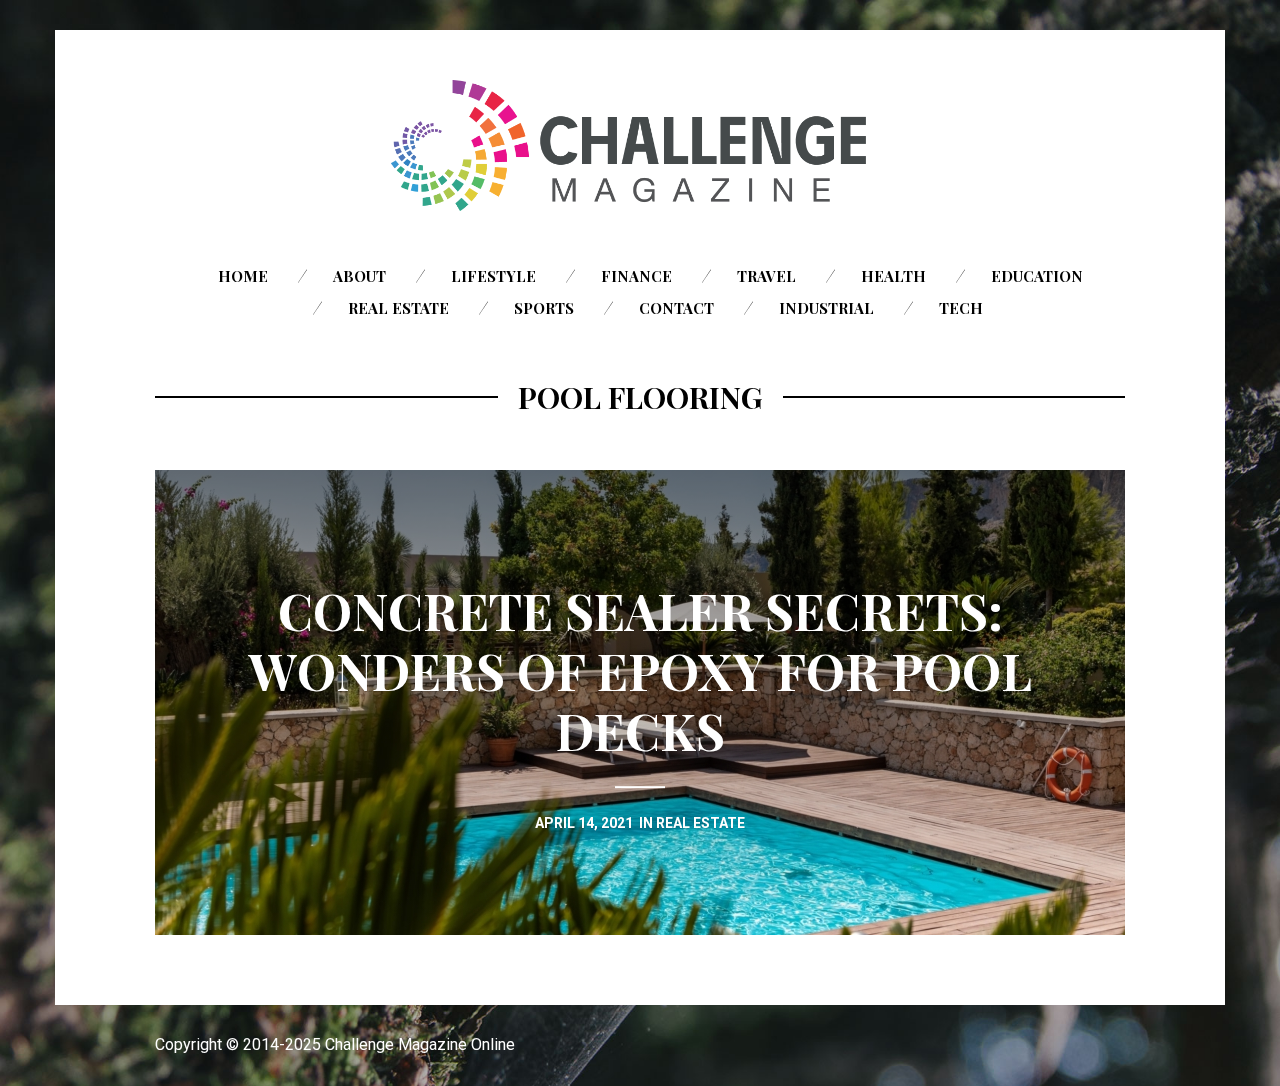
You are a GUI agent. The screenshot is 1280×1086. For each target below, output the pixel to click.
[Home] (640, 145)
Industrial (826, 308)
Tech (961, 308)
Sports (544, 308)
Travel (766, 276)
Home (243, 276)
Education (1037, 276)
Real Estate (398, 308)
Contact (676, 308)
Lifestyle (493, 276)
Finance (636, 276)
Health (893, 276)
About (359, 276)
